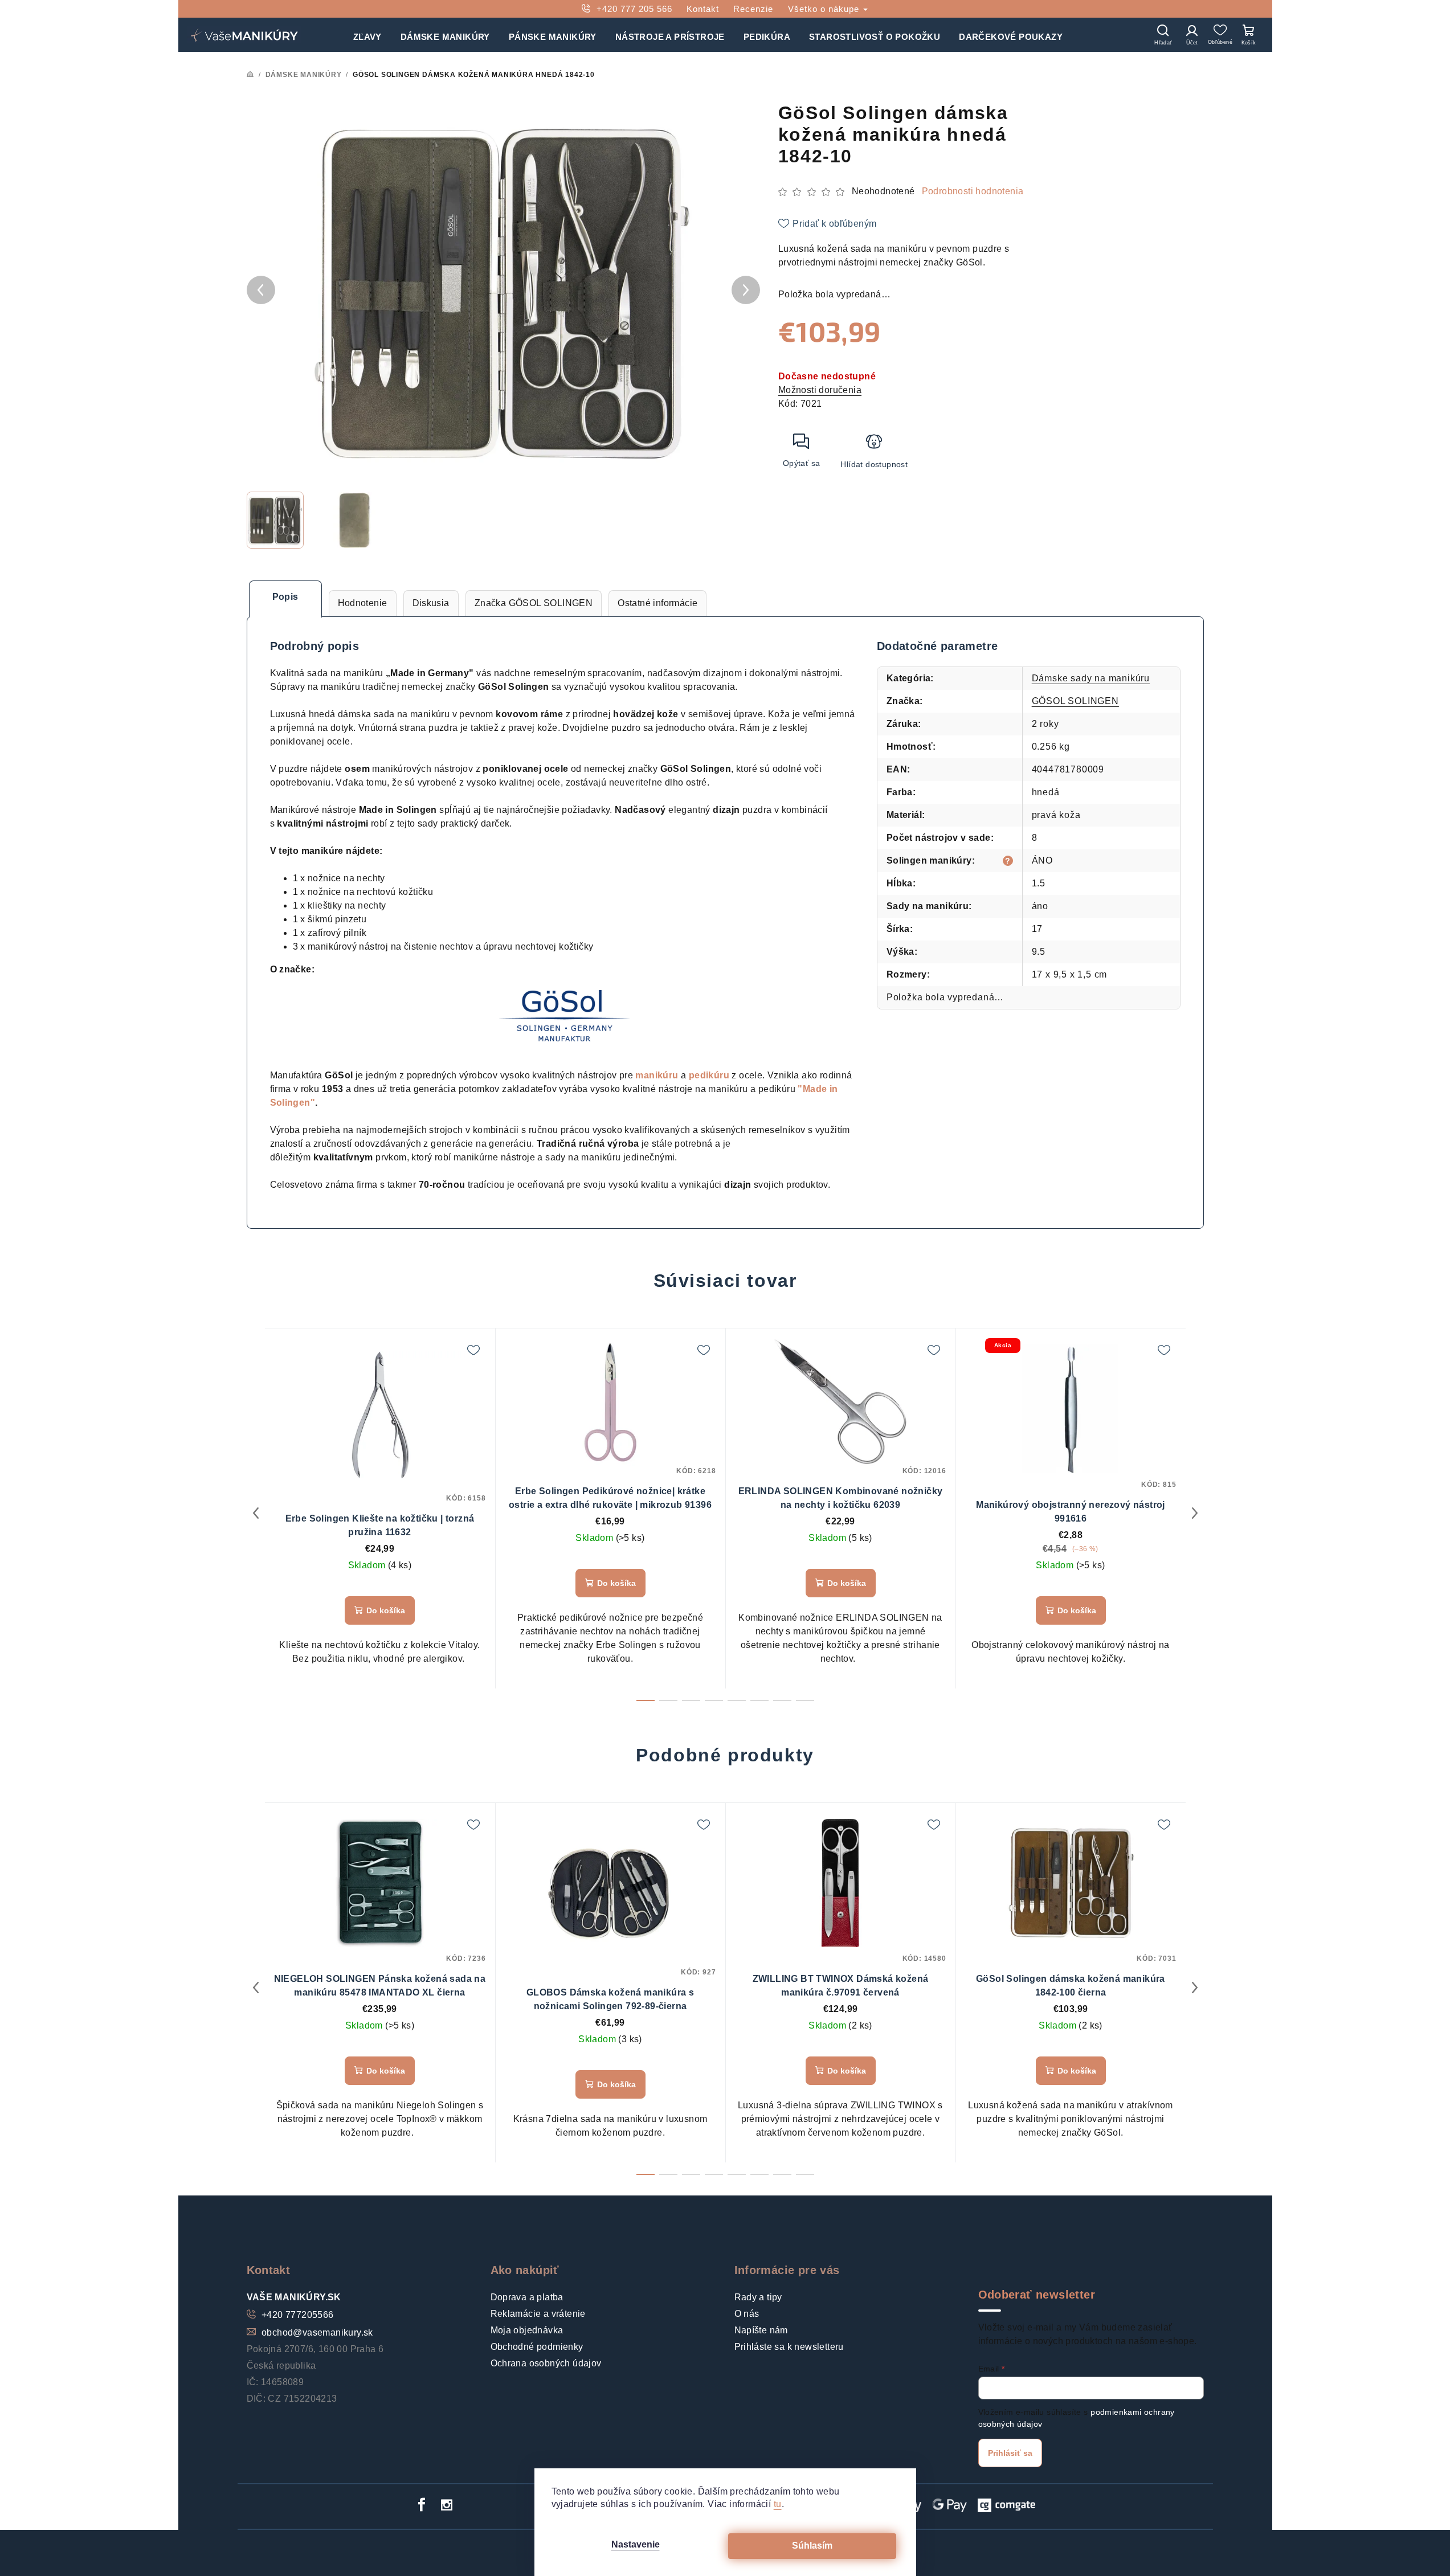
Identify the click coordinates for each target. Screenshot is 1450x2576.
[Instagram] (447, 2505)
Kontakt (703, 9)
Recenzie (753, 9)
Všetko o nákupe (825, 9)
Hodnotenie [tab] (363, 603)
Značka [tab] (534, 603)
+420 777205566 (298, 2315)
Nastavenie (636, 2544)
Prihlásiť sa (1010, 2453)
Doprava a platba (527, 2297)
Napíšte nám (761, 2330)
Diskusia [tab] (431, 603)
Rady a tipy (758, 2297)
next (1195, 1513)
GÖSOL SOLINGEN (1075, 701)
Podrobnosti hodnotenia (973, 191)
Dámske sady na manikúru (1091, 678)
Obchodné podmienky (537, 2347)
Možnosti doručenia (820, 390)
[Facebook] (422, 2505)
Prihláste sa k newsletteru (789, 2347)
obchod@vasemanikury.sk (317, 2332)
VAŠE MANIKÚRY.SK (294, 2297)
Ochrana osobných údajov (546, 2363)
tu (778, 2504)
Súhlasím (812, 2546)
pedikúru (709, 1075)
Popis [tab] (285, 597)
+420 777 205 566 (634, 9)
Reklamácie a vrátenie (538, 2314)
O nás (747, 2314)
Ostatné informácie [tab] (657, 603)
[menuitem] (367, 35)
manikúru (657, 1075)
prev (256, 1513)
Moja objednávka (527, 2330)
